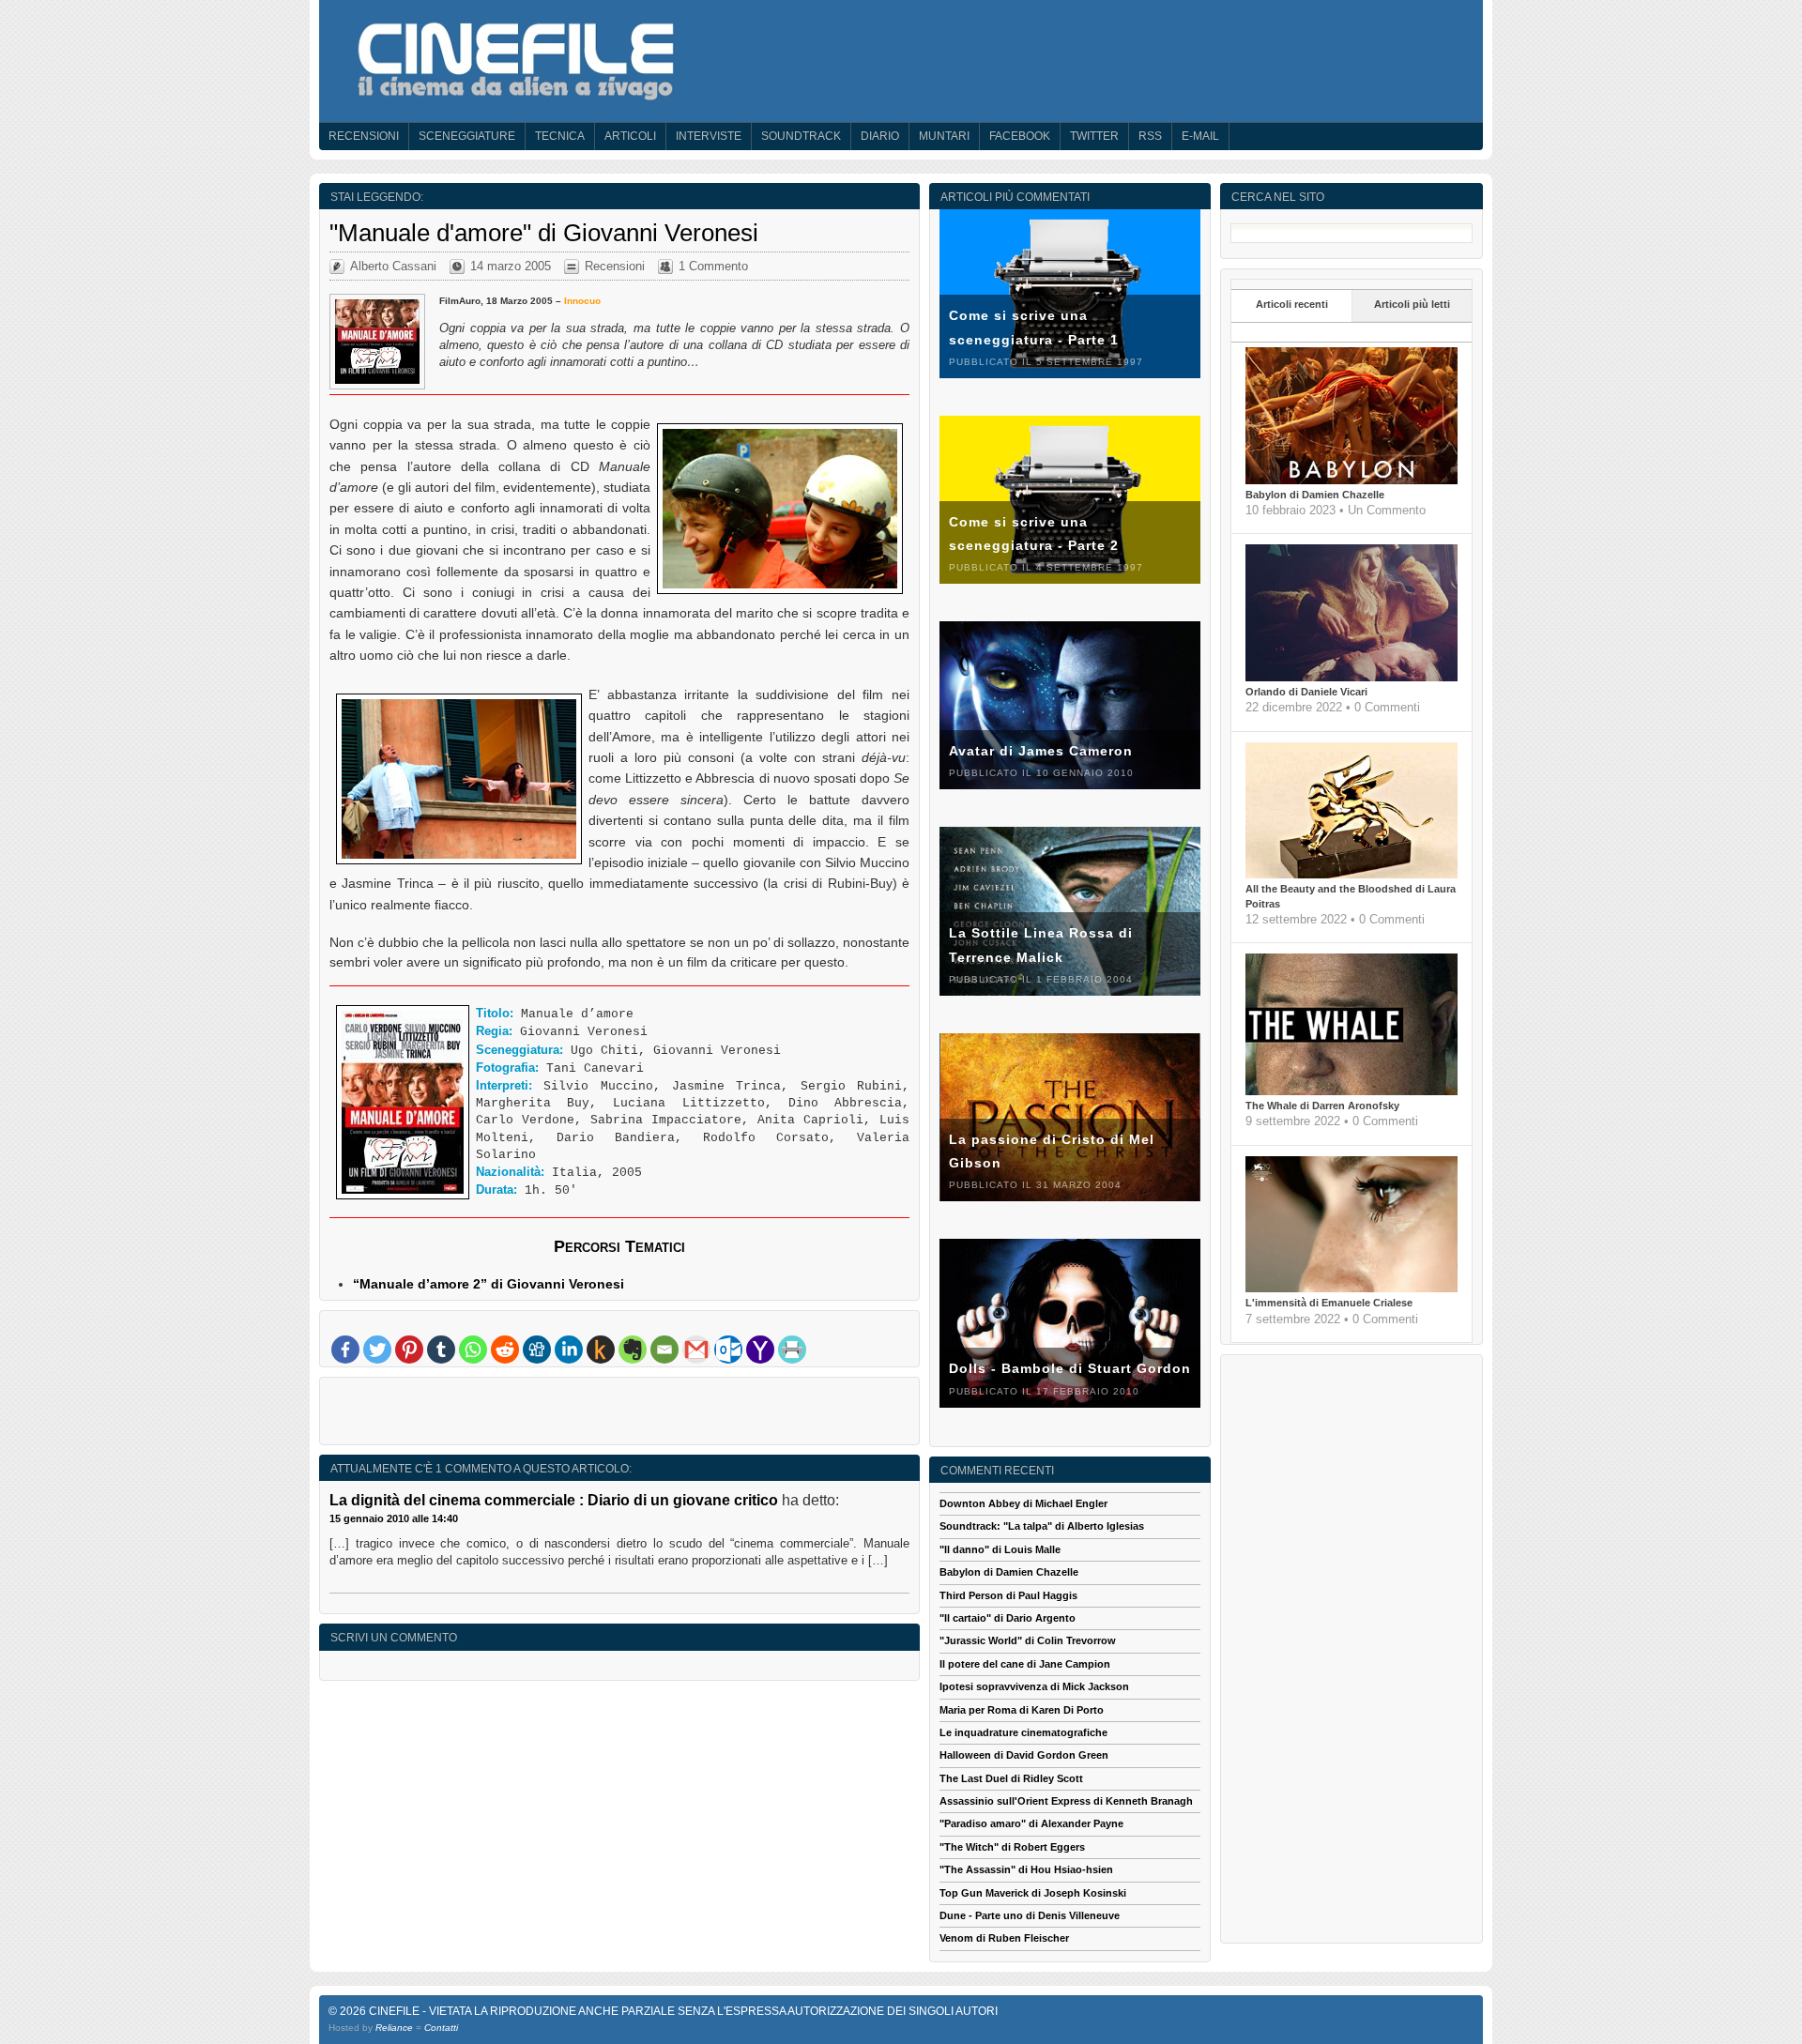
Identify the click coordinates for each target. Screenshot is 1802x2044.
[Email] (664, 1350)
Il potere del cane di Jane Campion (1025, 1664)
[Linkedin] (569, 1350)
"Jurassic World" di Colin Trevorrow (1028, 1640)
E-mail (1200, 136)
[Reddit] (505, 1350)
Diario (880, 136)
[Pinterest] (409, 1350)
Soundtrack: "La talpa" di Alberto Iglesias (1042, 1526)
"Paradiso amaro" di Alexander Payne (1031, 1823)
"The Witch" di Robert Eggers (1012, 1847)
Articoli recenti (1292, 304)
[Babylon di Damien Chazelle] (1351, 480)
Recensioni (364, 136)
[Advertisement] (619, 1415)
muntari (944, 136)
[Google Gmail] (696, 1350)
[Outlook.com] (728, 1350)
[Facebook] (345, 1350)
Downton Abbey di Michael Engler (1023, 1503)
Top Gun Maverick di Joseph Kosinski (1033, 1893)
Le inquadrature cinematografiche (1023, 1732)
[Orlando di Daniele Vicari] (1351, 678)
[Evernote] (633, 1350)
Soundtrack (801, 136)
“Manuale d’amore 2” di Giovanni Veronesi (489, 1284)
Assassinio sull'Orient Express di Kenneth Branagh (1066, 1801)
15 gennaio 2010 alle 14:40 (394, 1518)
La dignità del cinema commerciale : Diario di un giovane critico (554, 1500)
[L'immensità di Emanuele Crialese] (1351, 1289)
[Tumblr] (441, 1350)
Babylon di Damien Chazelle (1315, 495)
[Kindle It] (601, 1350)
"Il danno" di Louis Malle (1000, 1549)
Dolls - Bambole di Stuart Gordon (1070, 1368)
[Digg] (537, 1350)
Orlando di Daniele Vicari (1306, 692)
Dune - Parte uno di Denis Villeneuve (1030, 1915)
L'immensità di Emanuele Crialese (1329, 1303)
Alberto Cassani (393, 266)
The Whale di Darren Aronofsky (1322, 1106)
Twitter (1094, 136)
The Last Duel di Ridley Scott (1011, 1778)
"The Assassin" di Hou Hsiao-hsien (1026, 1869)
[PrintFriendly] (792, 1350)
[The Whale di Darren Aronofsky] (1351, 1091)
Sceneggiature (467, 136)
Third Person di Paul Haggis (1008, 1595)
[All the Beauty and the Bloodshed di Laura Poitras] (1351, 875)
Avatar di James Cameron (1041, 751)
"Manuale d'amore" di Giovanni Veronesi (544, 233)
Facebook (1020, 136)
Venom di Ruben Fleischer (1004, 1938)
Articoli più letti (1412, 304)
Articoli (630, 136)
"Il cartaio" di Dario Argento (1008, 1618)
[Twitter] (377, 1350)
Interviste (709, 136)
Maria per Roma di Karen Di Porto (1022, 1710)
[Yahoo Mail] (760, 1350)
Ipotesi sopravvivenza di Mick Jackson (1034, 1686)
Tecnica (560, 136)
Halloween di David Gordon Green (1024, 1755)
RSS (1150, 136)
